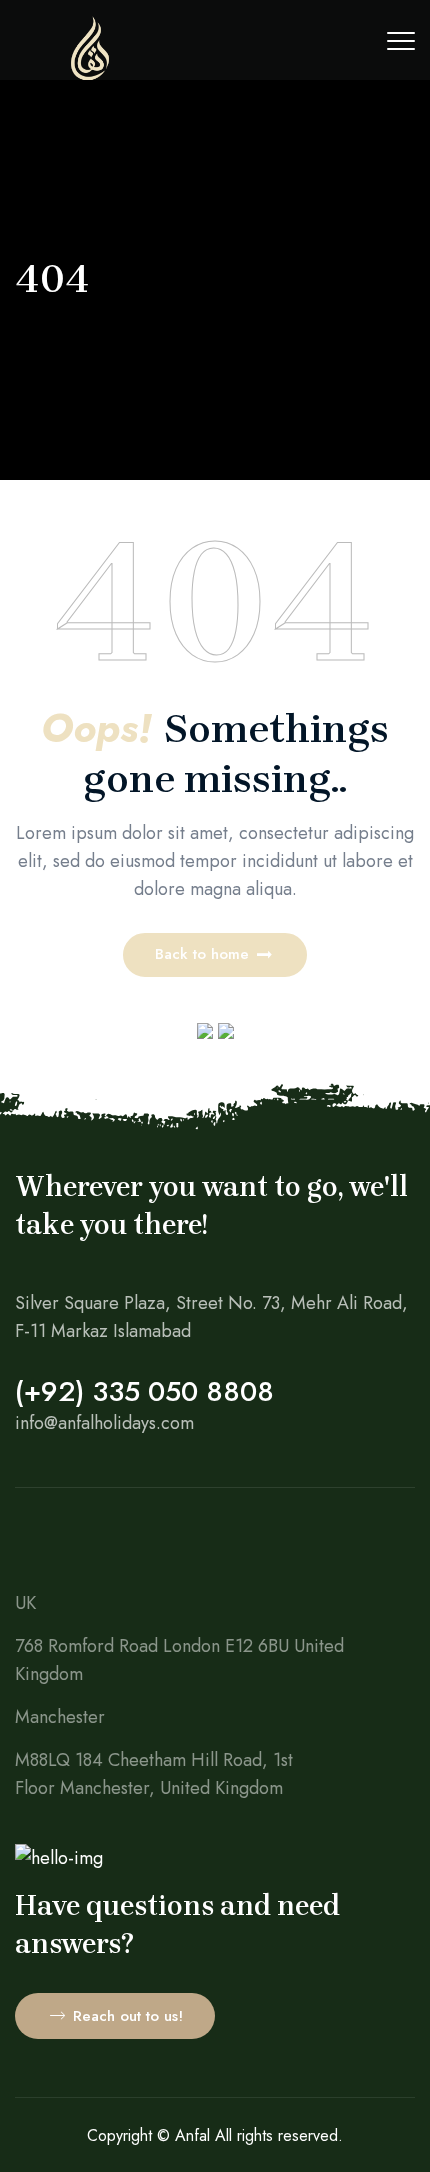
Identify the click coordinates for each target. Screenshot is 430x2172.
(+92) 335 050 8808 (144, 1391)
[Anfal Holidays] (90, 75)
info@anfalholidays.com (104, 1423)
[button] (215, 955)
